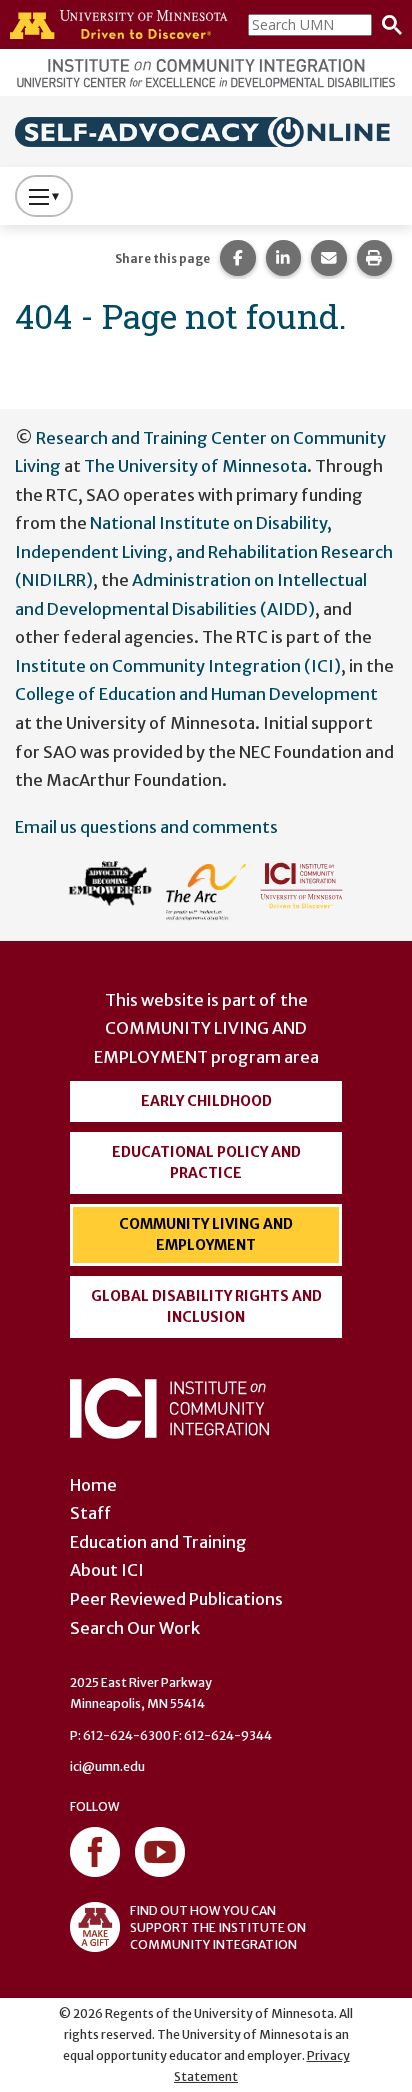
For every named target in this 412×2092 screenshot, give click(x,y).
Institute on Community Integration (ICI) (178, 666)
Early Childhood (206, 1101)
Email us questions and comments (146, 827)
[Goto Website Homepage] (206, 130)
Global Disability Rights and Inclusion (206, 1306)
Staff (90, 1513)
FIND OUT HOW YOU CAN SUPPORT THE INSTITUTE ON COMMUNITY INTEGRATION (218, 1927)
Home (93, 1485)
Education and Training (158, 1542)
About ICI (107, 1570)
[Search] (387, 25)
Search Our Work (135, 1628)
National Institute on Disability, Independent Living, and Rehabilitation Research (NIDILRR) (204, 551)
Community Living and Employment (206, 1234)
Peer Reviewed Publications (176, 1599)
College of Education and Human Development (196, 694)
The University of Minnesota (195, 466)
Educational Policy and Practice (206, 1162)
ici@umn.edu (107, 1766)
